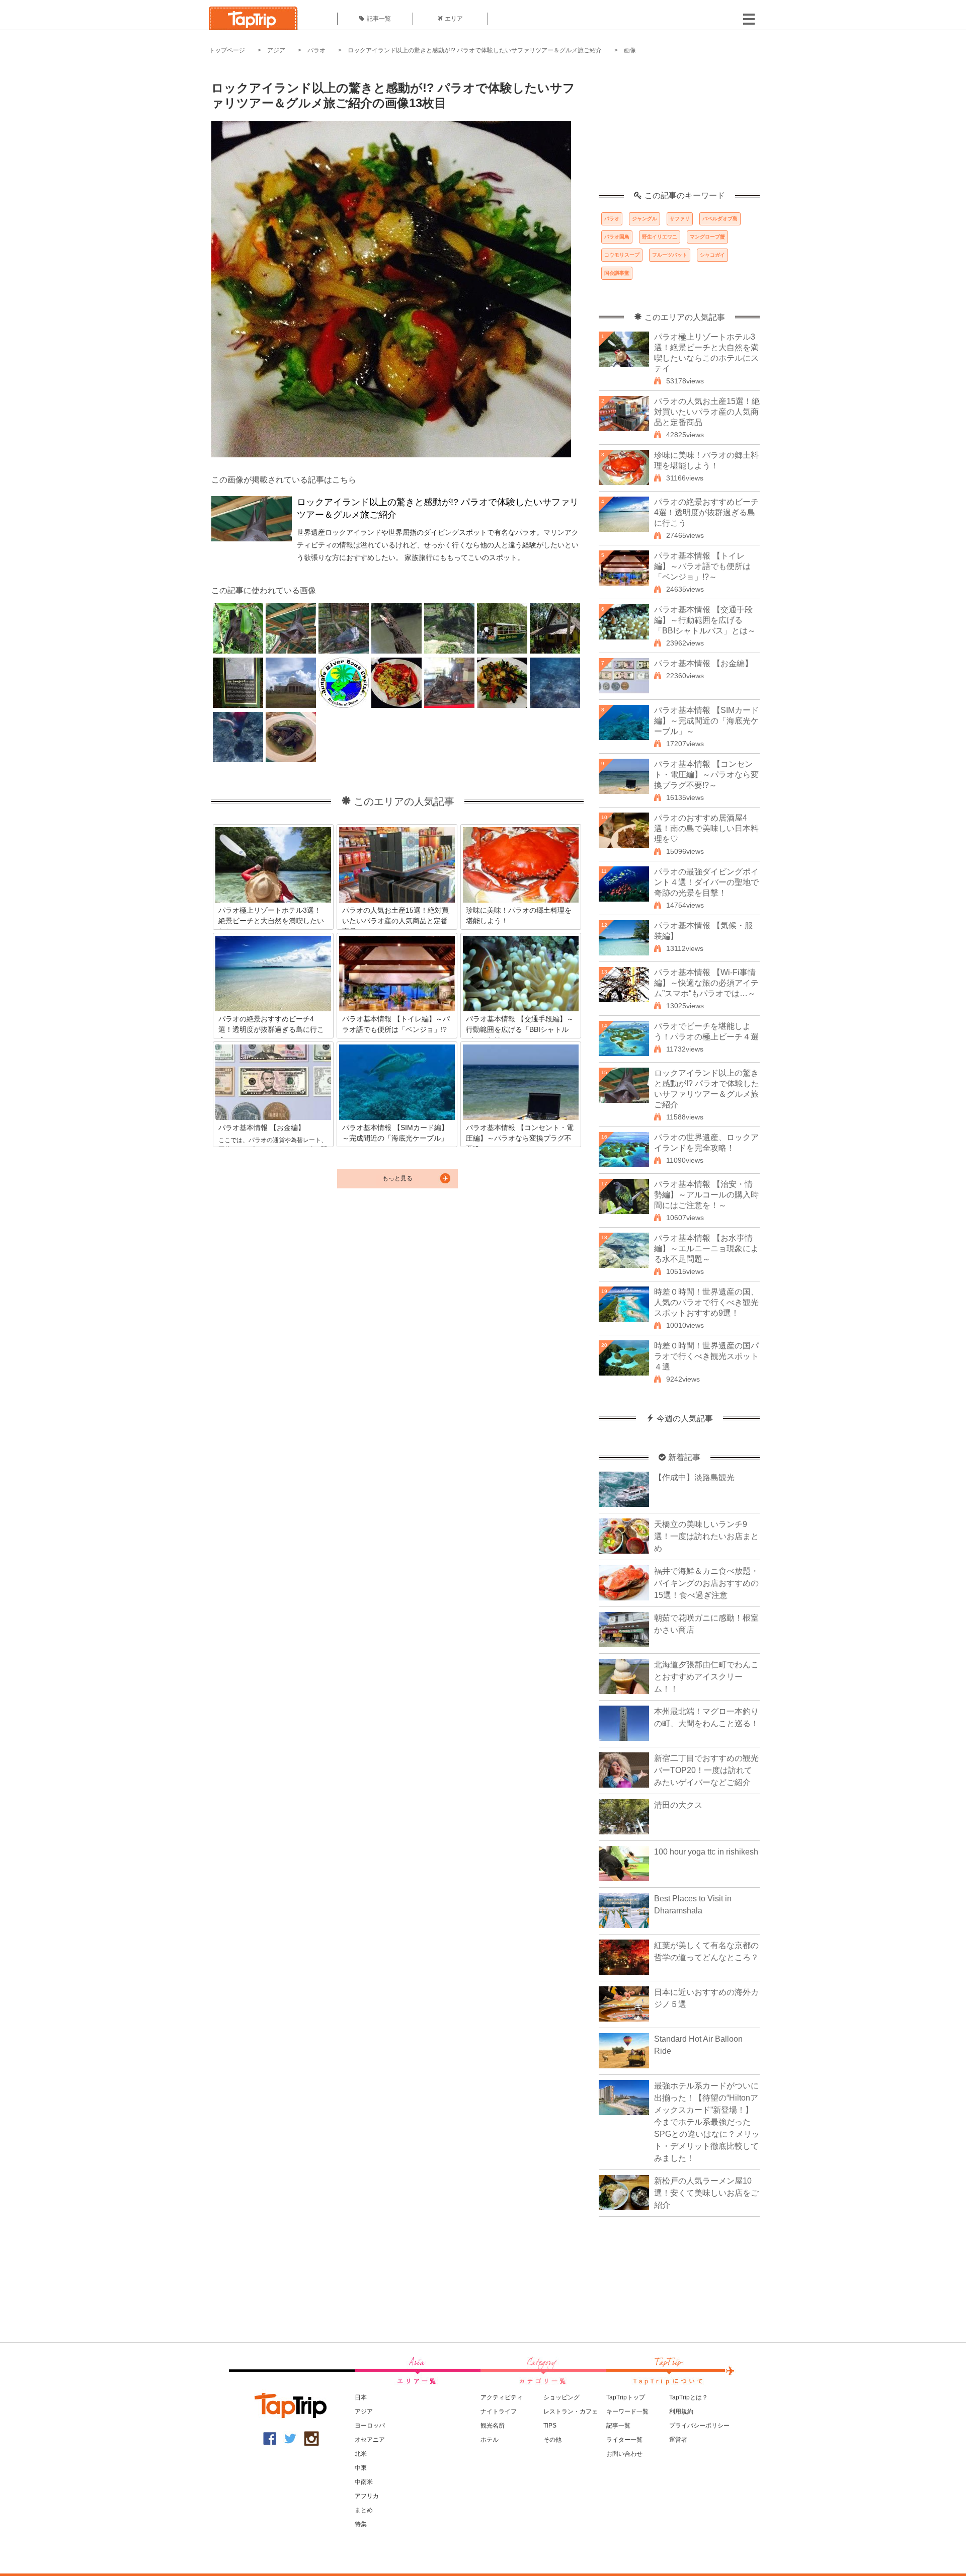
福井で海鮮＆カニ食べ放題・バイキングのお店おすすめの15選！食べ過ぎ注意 (706, 1583)
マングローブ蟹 (707, 237)
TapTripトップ (626, 2397)
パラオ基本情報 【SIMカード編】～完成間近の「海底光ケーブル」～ (706, 721)
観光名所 (493, 2426)
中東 (361, 2468)
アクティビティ (502, 2397)
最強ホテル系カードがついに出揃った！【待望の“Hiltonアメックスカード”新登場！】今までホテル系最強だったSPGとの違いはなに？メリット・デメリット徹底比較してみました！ (707, 2122)
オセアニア (370, 2440)
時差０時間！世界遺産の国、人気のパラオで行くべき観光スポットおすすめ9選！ (706, 1302)
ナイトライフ (499, 2411)
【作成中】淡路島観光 (694, 1477)
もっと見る (397, 1178)
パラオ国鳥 (617, 237)
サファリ (680, 219)
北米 (361, 2454)
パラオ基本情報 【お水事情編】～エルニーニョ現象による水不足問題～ (706, 1249)
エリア (454, 19)
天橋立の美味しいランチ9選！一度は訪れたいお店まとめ (706, 1536)
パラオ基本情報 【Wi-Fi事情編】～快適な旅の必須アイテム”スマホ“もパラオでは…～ (706, 983)
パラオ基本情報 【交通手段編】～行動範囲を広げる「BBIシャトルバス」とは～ (705, 620)
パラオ (316, 50)
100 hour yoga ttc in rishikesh (706, 1852)
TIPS (550, 2426)
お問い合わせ (624, 2454)
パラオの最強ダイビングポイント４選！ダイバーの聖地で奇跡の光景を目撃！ (706, 882)
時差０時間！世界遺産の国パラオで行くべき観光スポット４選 (706, 1356)
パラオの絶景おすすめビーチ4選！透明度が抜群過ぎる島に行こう (706, 512)
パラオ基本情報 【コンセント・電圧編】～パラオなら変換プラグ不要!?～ (706, 775)
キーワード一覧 (627, 2411)
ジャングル (645, 219)
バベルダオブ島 (720, 219)
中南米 (364, 2482)
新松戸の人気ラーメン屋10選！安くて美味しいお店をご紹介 (706, 2193)
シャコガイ (712, 255)
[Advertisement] (679, 128)
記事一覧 (379, 19)
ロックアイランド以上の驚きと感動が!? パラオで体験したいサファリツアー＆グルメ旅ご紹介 (475, 50)
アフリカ (367, 2496)
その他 (552, 2440)
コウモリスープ (622, 255)
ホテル (490, 2440)
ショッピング (561, 2397)
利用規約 (681, 2411)
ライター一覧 (624, 2440)
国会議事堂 (617, 273)
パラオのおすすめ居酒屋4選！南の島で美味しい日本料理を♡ (706, 828)
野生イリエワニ (660, 237)
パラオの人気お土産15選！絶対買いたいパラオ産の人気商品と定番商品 (707, 412)
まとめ (364, 2510)
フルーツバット (670, 255)
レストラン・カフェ (571, 2411)
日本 (361, 2397)
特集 (361, 2524)
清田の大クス (678, 1805)
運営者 (678, 2440)
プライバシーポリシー (699, 2426)
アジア (276, 50)
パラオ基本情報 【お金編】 (703, 663)
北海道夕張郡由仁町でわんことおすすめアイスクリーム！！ (706, 1677)
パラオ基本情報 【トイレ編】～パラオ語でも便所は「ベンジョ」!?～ (702, 566)
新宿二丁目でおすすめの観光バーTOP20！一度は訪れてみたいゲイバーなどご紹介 (706, 1770)
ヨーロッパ (370, 2426)
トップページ (227, 50)
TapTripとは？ (689, 2397)
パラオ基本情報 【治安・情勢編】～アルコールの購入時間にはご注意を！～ (706, 1195)
